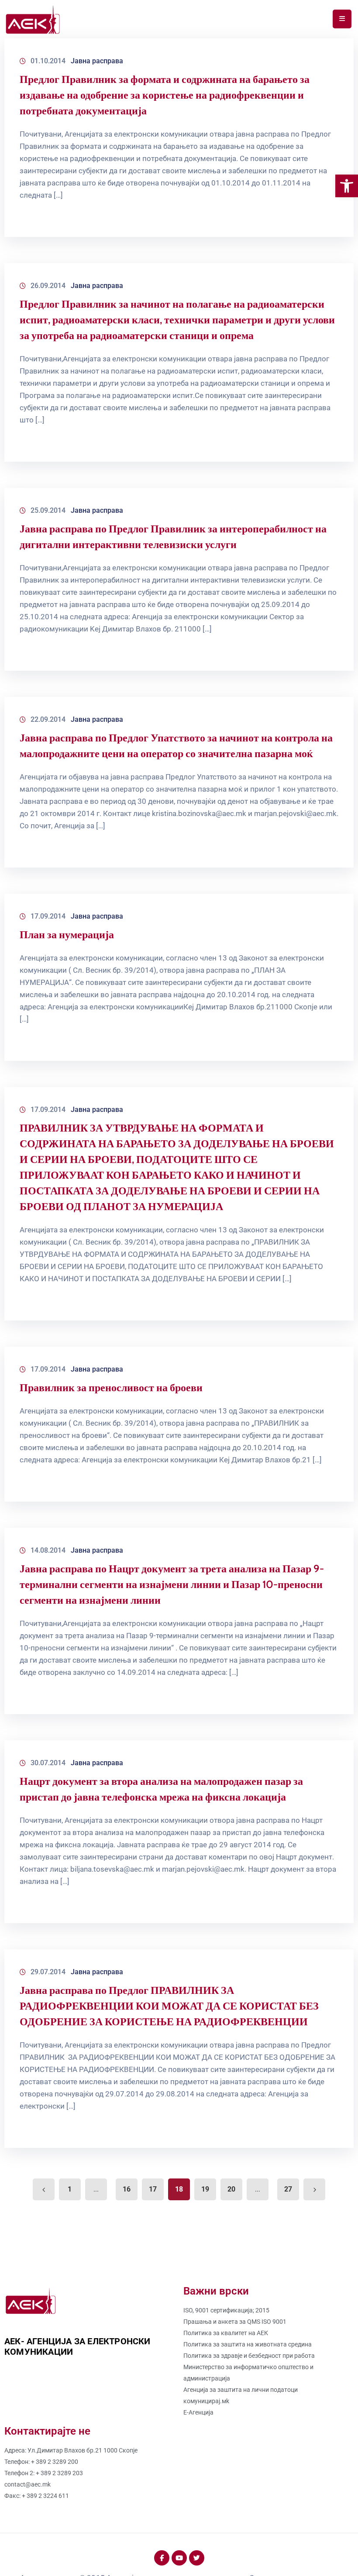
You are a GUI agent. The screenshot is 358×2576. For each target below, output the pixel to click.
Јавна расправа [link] (97, 61)
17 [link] (153, 2189)
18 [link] (179, 2189)
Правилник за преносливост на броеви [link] (111, 1387)
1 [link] (70, 2189)
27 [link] (288, 2189)
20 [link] (231, 2189)
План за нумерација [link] (67, 935)
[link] (347, 186)
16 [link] (127, 2189)
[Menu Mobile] (342, 19)
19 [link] (205, 2189)
